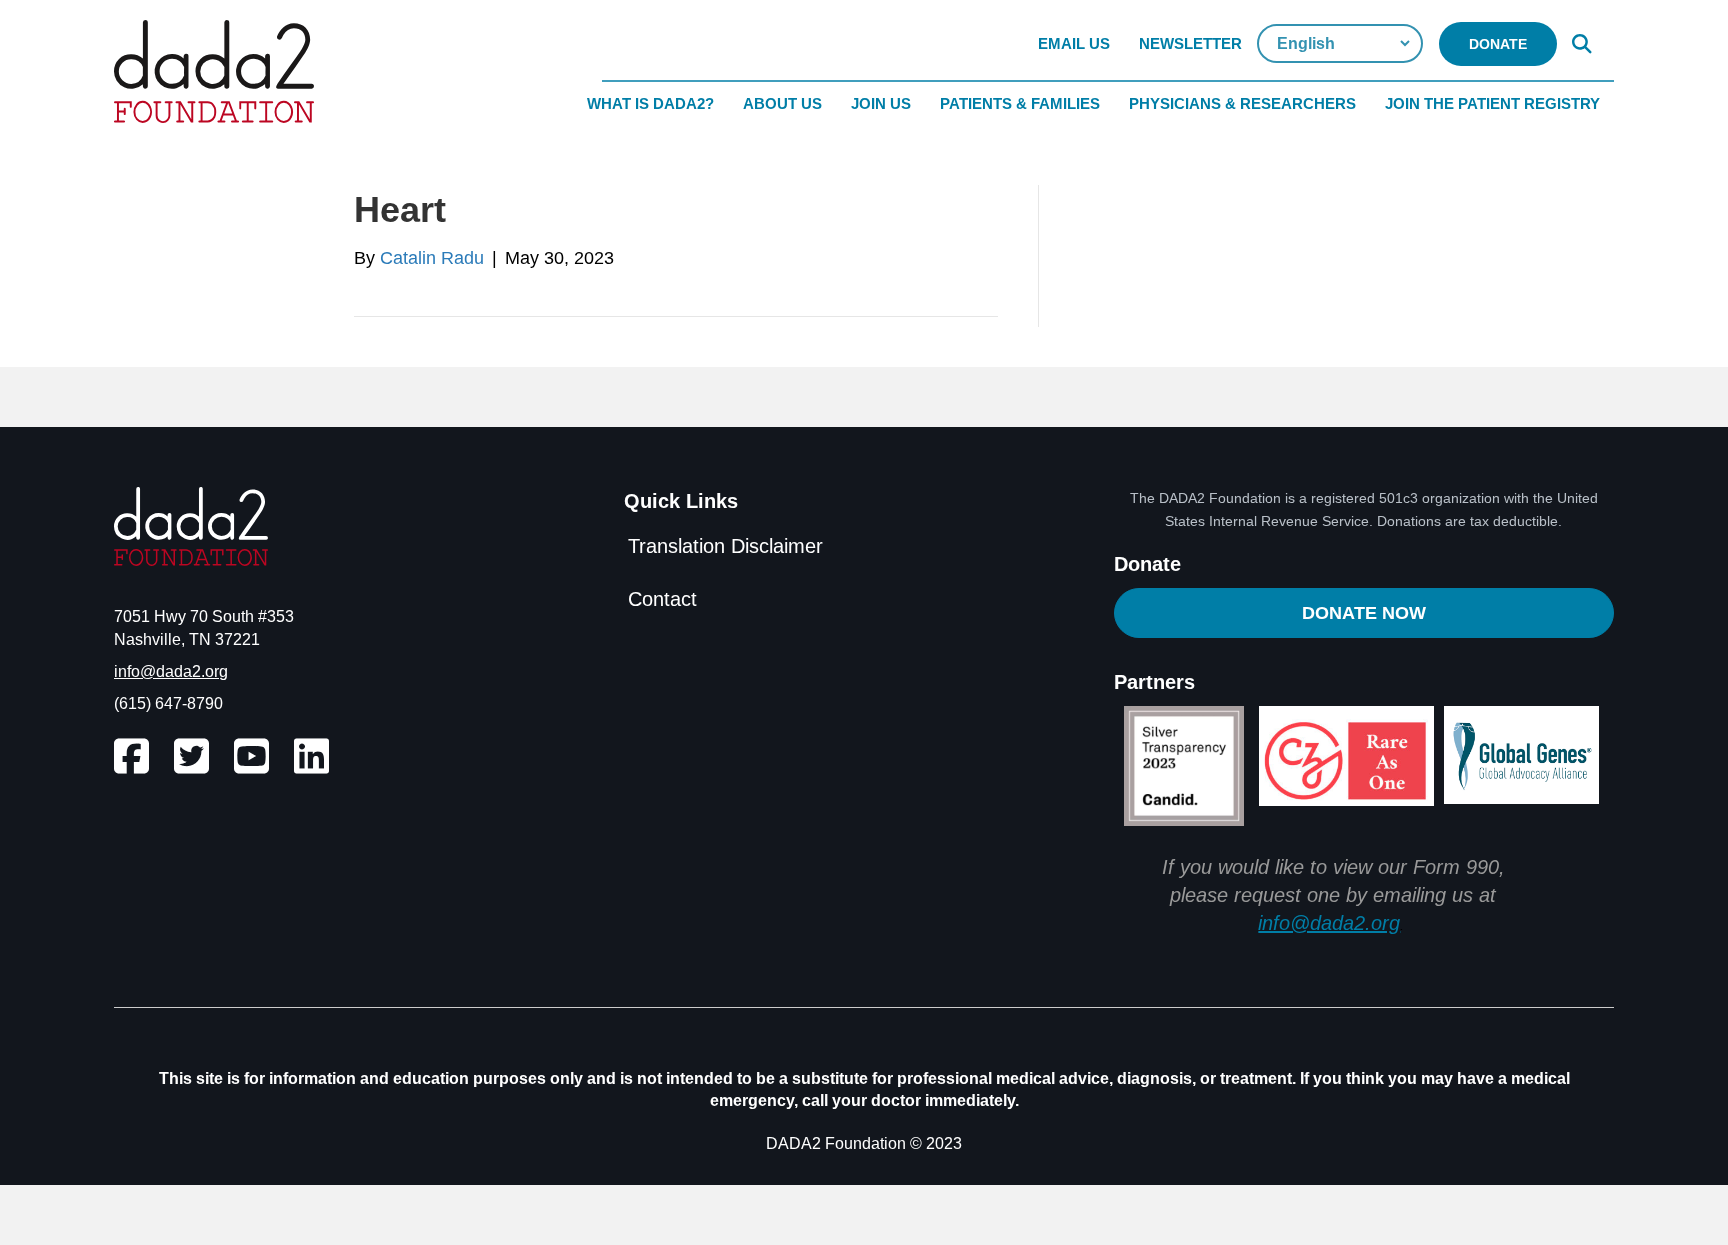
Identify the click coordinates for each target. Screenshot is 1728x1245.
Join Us (881, 103)
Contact (662, 599)
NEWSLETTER (1190, 43)
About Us (782, 103)
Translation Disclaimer (725, 546)
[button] (1586, 44)
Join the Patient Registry (1492, 103)
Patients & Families (1020, 103)
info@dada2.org (171, 671)
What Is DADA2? (650, 103)
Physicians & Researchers (1242, 103)
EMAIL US (1074, 43)
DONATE (1498, 44)
